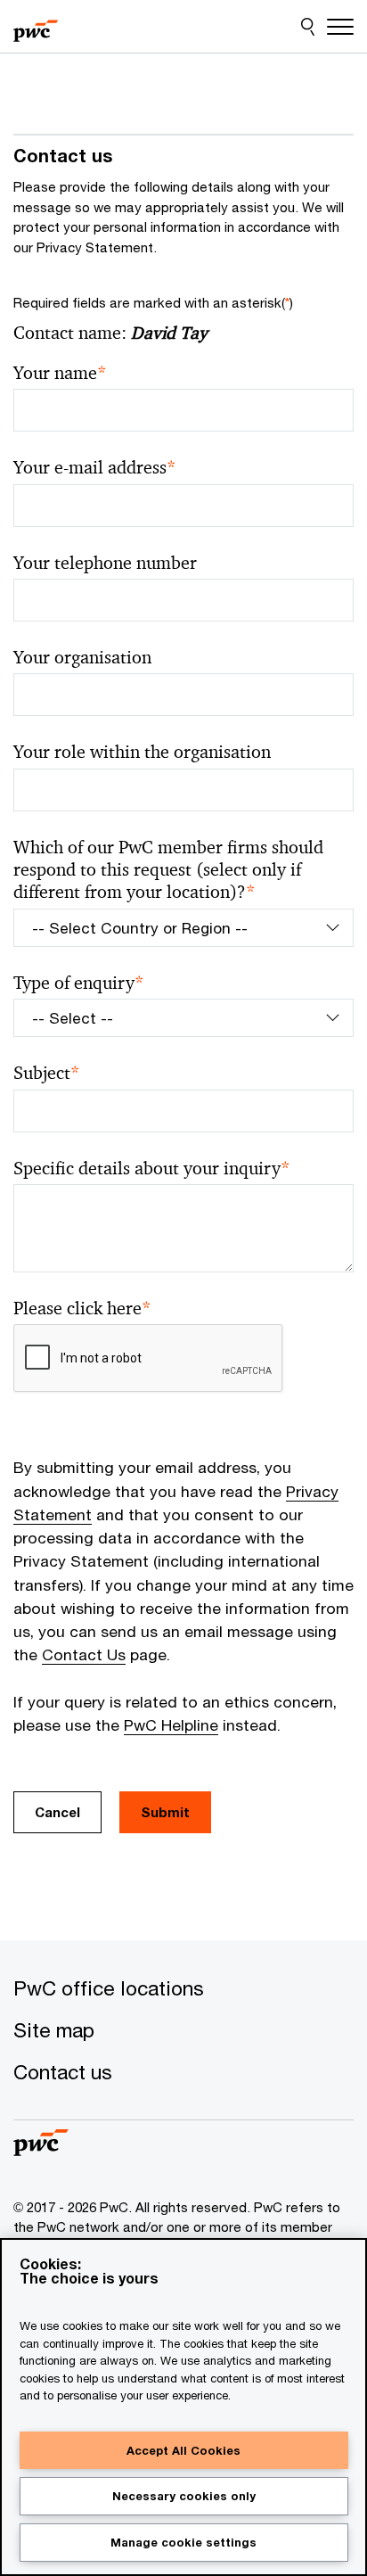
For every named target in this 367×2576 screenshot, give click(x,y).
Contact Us (84, 1654)
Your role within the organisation (142, 752)
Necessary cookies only (184, 2496)
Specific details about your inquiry (152, 1169)
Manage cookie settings (183, 2542)
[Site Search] (308, 27)
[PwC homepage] (36, 27)
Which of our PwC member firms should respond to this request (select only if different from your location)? (168, 870)
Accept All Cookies (183, 2450)
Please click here (82, 1309)
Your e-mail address (95, 468)
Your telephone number (105, 563)
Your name (60, 373)
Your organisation (82, 658)
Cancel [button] (57, 1812)
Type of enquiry (79, 983)
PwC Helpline (171, 1725)
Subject (47, 1073)
